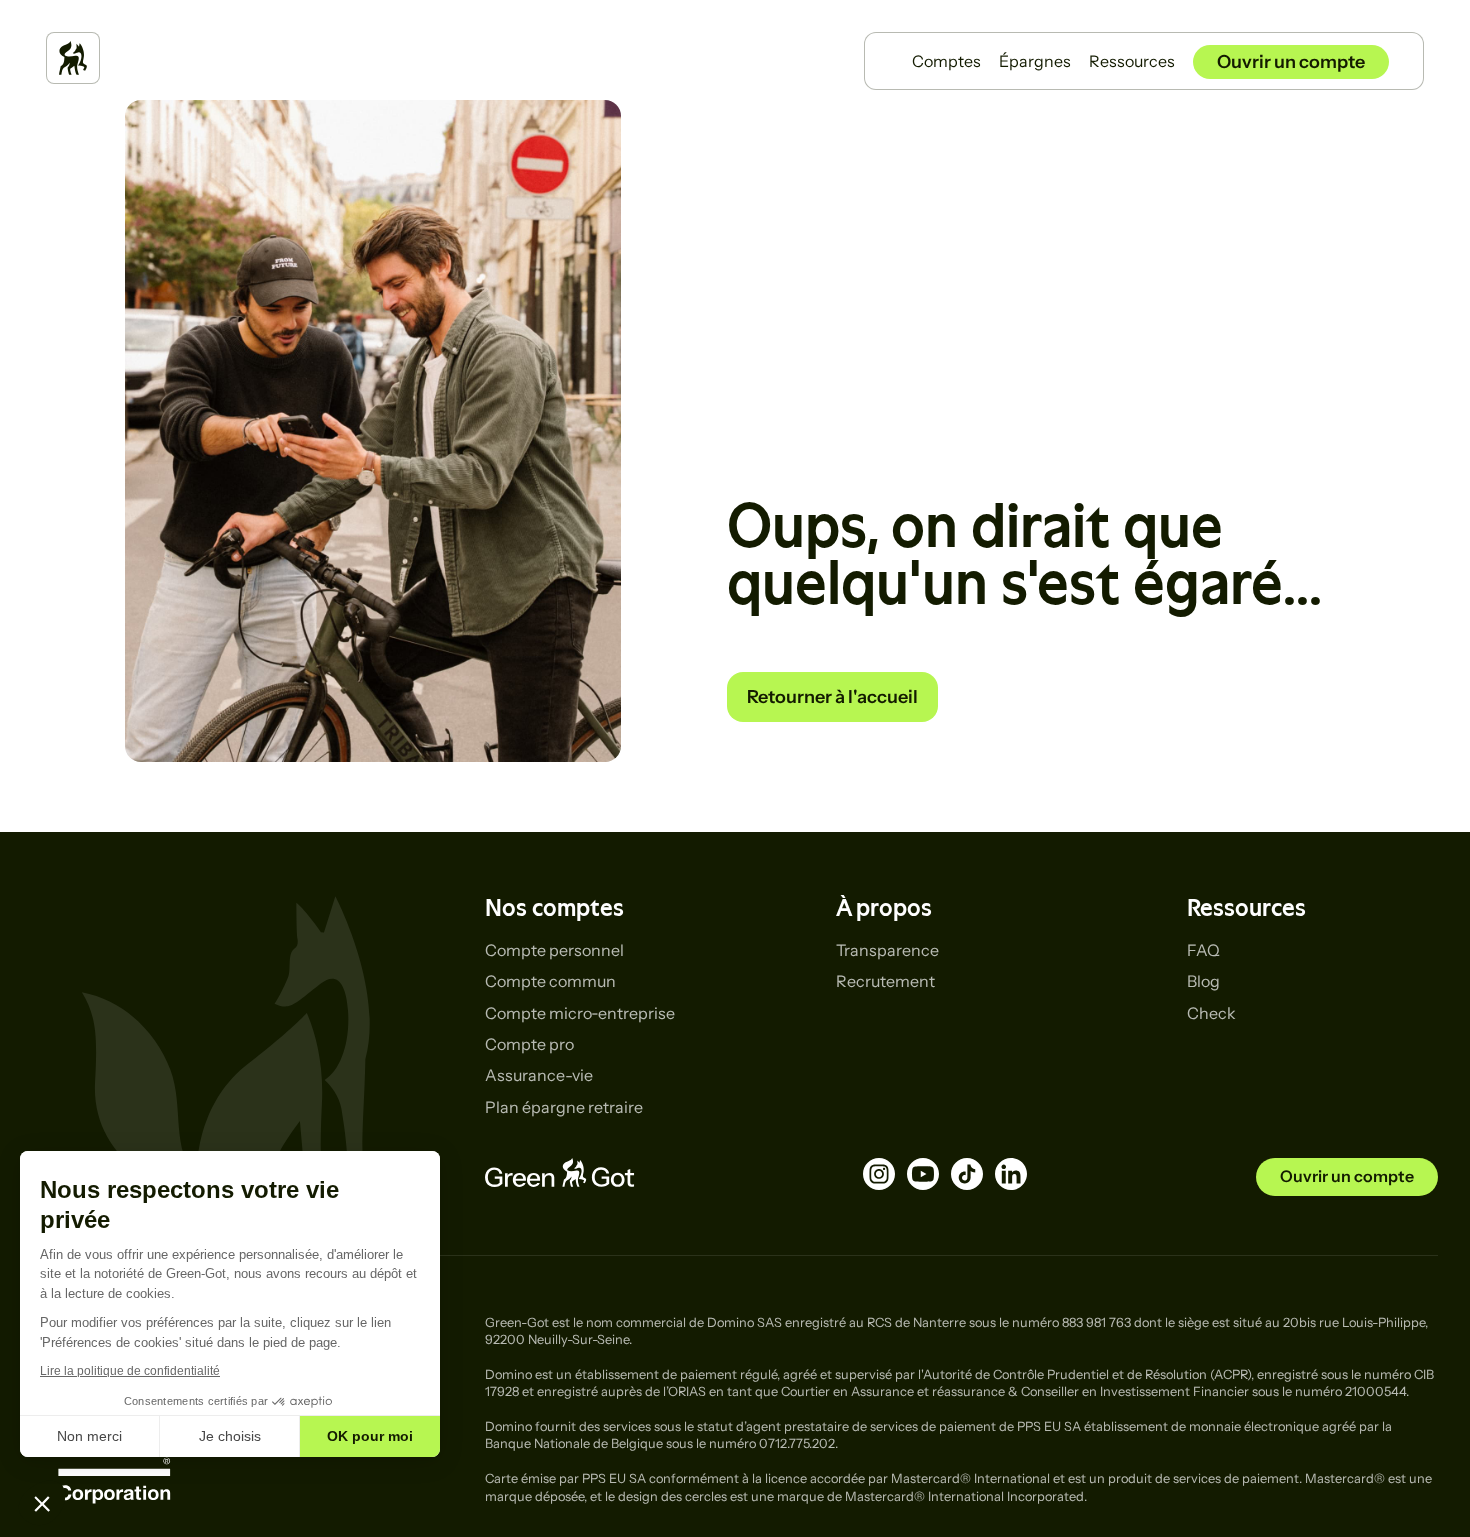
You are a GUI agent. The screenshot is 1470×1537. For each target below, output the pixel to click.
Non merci (89, 1436)
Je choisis (230, 1436)
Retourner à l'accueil (832, 697)
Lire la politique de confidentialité (130, 1371)
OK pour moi (370, 1436)
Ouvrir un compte (1291, 62)
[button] (42, 1503)
